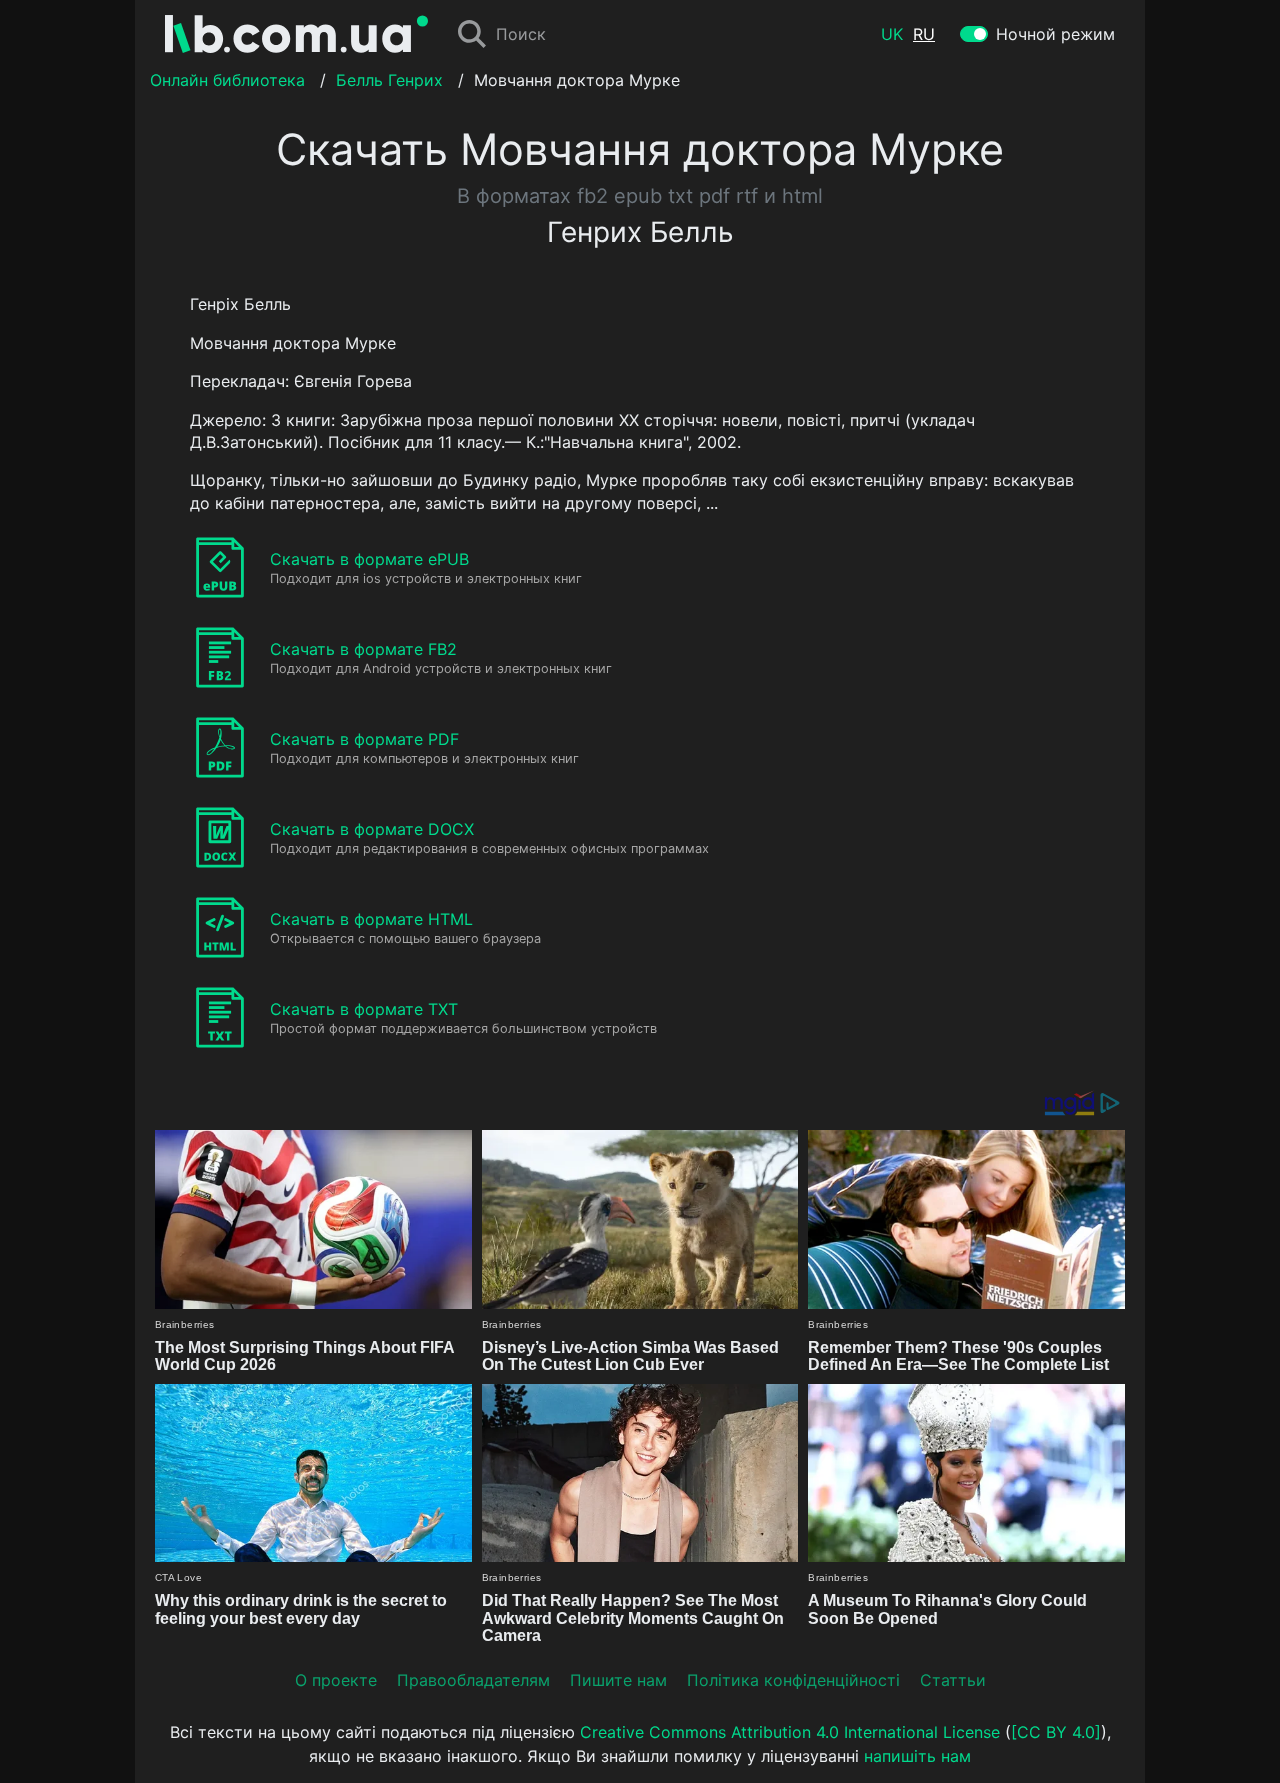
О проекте (336, 1680)
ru (924, 34)
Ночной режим (1055, 34)
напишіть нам (917, 1756)
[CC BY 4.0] (1056, 1732)
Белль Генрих (389, 80)
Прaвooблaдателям (473, 1680)
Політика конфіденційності (793, 1680)
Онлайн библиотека (227, 80)
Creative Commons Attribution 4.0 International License (790, 1732)
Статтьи (953, 1680)
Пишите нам (618, 1680)
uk (892, 34)
